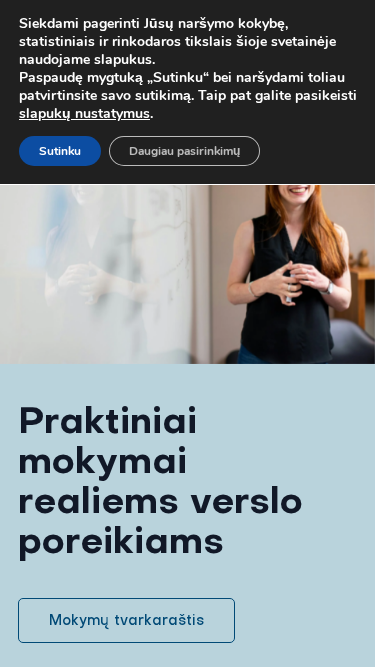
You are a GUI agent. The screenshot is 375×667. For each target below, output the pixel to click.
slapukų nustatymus (84, 114)
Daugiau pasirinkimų (184, 151)
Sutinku (60, 151)
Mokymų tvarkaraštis (126, 620)
